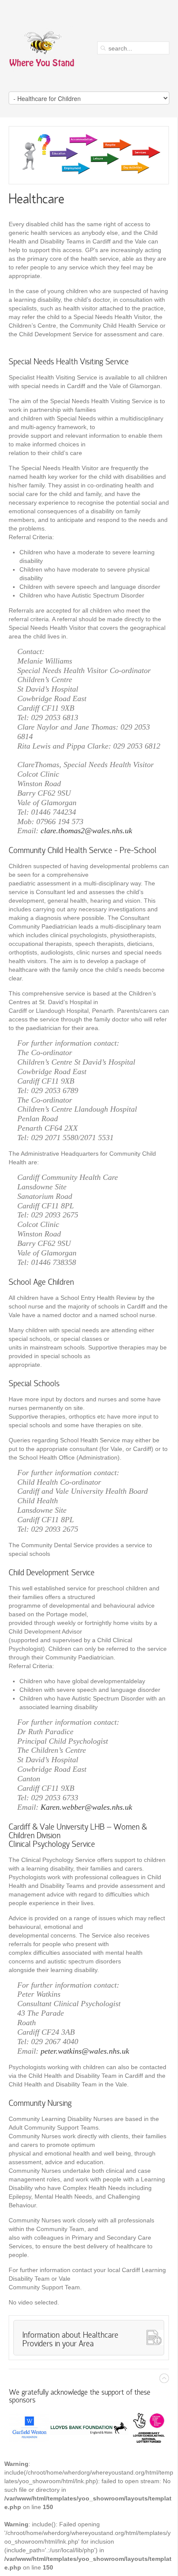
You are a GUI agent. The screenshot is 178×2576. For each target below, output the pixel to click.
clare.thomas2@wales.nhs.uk (86, 831)
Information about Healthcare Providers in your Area (70, 2340)
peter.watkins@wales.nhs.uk (85, 2051)
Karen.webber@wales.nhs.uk (86, 1807)
